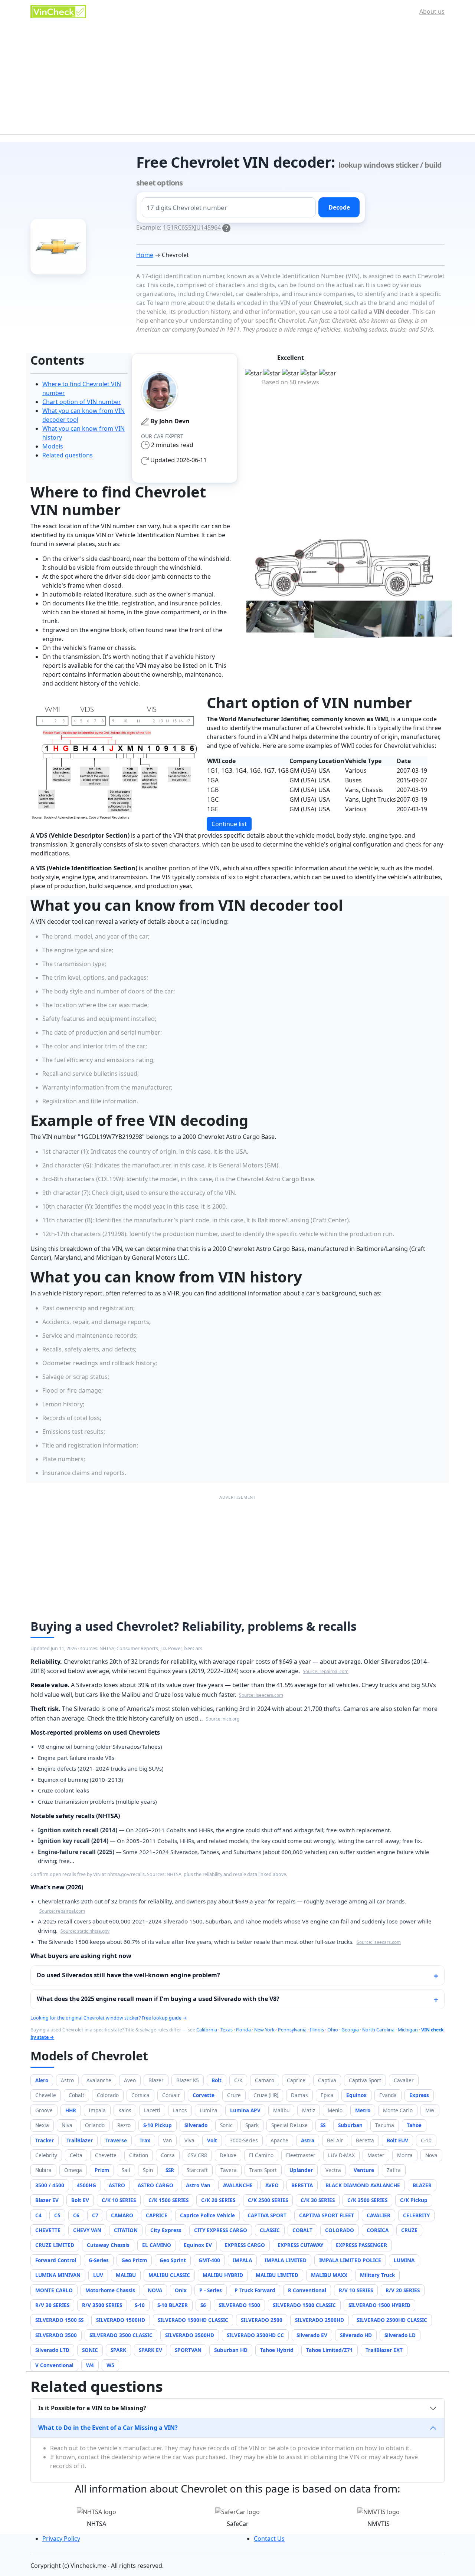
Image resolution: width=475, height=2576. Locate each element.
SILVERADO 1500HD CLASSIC (193, 2320)
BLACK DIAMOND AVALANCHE (363, 2185)
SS (323, 2125)
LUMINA (404, 2260)
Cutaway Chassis (108, 2245)
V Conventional (54, 2365)
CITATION (126, 2230)
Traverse (116, 2140)
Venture (364, 2170)
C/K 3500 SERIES (367, 2200)
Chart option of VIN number (82, 402)
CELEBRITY (416, 2215)
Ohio (333, 2030)
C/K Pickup (414, 2200)
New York (264, 2030)
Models (53, 446)
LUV (98, 2275)
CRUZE (409, 2230)
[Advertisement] (237, 79)
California (207, 2030)
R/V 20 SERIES (403, 2290)
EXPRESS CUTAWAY (300, 2245)
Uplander (301, 2170)
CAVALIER (379, 2215)
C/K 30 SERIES (318, 2200)
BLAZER (422, 2185)
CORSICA (378, 2230)
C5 (57, 2215)
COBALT (302, 2230)
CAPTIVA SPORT (267, 2215)
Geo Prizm (134, 2260)
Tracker (45, 2140)
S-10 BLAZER (173, 2305)
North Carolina (378, 2030)
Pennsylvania (292, 2030)
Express (419, 2095)
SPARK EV (150, 2350)
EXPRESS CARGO (245, 2245)
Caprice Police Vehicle (207, 2215)
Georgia (350, 2030)
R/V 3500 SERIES (102, 2305)
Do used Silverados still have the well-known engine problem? (128, 1975)
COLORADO (340, 2230)
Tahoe (414, 2125)
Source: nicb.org (223, 1719)
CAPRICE (157, 2215)
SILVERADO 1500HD (121, 2320)
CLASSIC (270, 2230)
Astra (308, 2140)
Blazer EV (47, 2200)
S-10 (140, 2305)
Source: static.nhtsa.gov (85, 1931)
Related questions (68, 455)
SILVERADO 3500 (56, 2335)
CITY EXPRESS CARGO (221, 2230)
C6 (76, 2215)
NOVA (155, 2290)
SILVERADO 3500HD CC (255, 2335)
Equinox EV (198, 2245)
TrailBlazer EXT (384, 2350)
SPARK (118, 2350)
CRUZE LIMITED (55, 2245)
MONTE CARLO (54, 2290)
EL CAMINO (157, 2245)
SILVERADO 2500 (262, 2320)
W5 (110, 2365)
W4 (90, 2365)
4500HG (86, 2185)
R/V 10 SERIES (356, 2290)
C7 (95, 2215)
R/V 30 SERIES (52, 2305)
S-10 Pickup (158, 2125)
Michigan (408, 2030)
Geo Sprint (173, 2260)
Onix (181, 2290)
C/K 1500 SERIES (168, 2200)
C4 (38, 2215)
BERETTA (302, 2185)
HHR (71, 2110)
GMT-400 (209, 2260)
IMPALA (242, 2260)
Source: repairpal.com (326, 1671)
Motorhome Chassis (110, 2290)
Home (145, 255)
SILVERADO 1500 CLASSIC (304, 2305)
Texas (227, 2030)
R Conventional (307, 2290)
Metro (363, 2110)
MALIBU (126, 2275)
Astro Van (198, 2185)
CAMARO (122, 2215)
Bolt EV (80, 2200)
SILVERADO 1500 (239, 2305)
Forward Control (56, 2260)
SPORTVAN (188, 2350)
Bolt (217, 2080)
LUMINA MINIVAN (58, 2275)
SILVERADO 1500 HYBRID (379, 2305)
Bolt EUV (397, 2140)
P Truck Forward (255, 2290)
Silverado (196, 2125)
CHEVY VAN (87, 2230)
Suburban (350, 2125)
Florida (243, 2030)
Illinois (317, 2030)
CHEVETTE (48, 2230)
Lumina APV (245, 2110)
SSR (170, 2170)
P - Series (211, 2290)
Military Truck (377, 2275)
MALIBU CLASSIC (169, 2275)
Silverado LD (400, 2335)
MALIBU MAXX (329, 2275)
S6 (203, 2305)
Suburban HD (231, 2350)
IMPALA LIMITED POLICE (350, 2260)
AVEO (272, 2185)
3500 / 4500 (50, 2185)
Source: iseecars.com (261, 1695)
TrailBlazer (80, 2140)
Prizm (102, 2170)
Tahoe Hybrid (277, 2350)
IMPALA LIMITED (286, 2260)
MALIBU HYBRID (223, 2275)
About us (432, 11)
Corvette (204, 2095)
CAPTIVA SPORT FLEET (327, 2215)
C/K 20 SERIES (218, 2200)
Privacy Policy (61, 2539)
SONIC (90, 2350)
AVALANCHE (238, 2185)
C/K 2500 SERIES (268, 2200)
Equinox (356, 2095)
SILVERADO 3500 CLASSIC (121, 2335)
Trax (145, 2140)
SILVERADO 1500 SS (59, 2320)
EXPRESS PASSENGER (361, 2245)
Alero (42, 2080)
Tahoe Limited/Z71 (330, 2350)
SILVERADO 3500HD (190, 2335)
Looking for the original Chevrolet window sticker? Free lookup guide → (109, 2018)
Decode (339, 207)
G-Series (99, 2260)
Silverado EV (312, 2335)
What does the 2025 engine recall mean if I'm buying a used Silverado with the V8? (158, 1999)
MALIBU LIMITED (277, 2275)
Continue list (229, 824)
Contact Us (269, 2539)
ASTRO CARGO (155, 2185)
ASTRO (117, 2185)
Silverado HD (356, 2335)
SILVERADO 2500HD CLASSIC (392, 2320)
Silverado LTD (52, 2350)
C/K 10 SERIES (119, 2200)
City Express (166, 2230)
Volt (212, 2140)
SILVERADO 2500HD (320, 2320)
